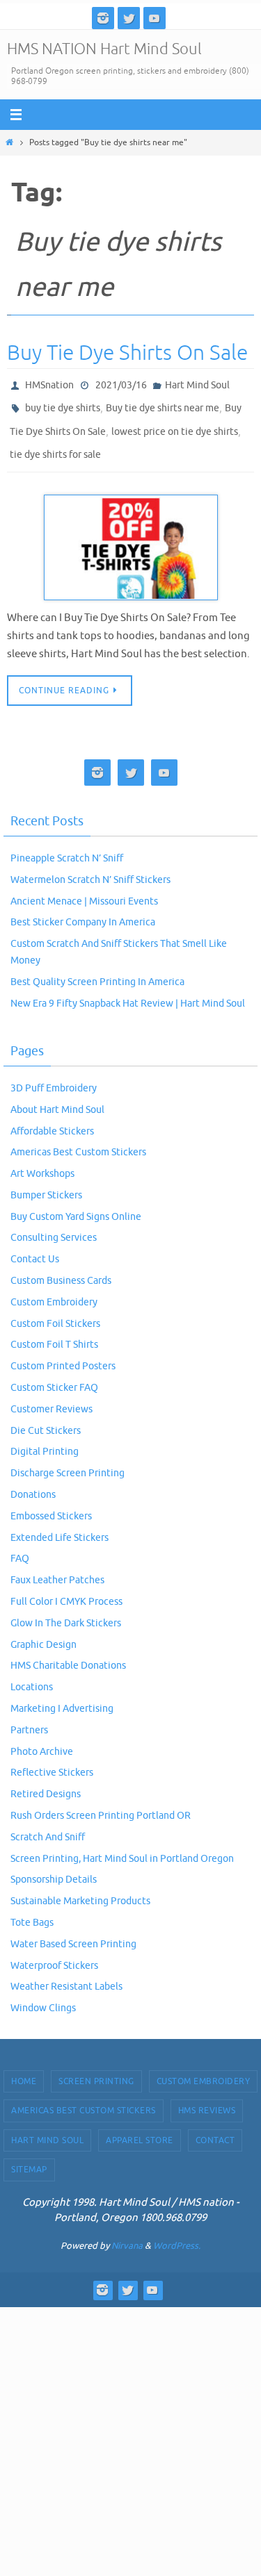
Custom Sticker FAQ (54, 1375)
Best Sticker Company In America (83, 910)
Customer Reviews (52, 1396)
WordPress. (177, 2232)
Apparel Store (140, 2127)
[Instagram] (103, 18)
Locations (32, 1675)
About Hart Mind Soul (57, 1097)
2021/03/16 (121, 384)
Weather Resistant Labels (66, 1974)
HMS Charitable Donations (68, 1653)
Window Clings (43, 1996)
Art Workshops (42, 1161)
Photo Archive (42, 1739)
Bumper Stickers (46, 1183)
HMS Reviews (207, 2098)
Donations (33, 1482)
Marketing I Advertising (62, 1696)
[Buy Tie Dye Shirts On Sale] (130, 535)
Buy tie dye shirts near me (163, 404)
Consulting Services (54, 1225)
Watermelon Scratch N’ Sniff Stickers (90, 867)
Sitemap (29, 2157)
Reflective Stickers (52, 1760)
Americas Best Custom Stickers (78, 1140)
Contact (215, 2127)
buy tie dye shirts (63, 404)
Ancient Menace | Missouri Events (84, 888)
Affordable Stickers (52, 1118)
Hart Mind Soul (197, 384)
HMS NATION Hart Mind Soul (104, 49)
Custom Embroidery (54, 1290)
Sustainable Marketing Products (80, 1889)
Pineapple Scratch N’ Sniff (67, 846)
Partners (29, 1717)
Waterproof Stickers (54, 1952)
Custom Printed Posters (63, 1354)
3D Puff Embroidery (54, 1076)
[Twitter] (129, 18)
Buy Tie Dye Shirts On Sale (127, 353)
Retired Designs (46, 1782)
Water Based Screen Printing (73, 1931)
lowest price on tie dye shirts (175, 424)
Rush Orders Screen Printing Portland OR (101, 1803)
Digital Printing (45, 1439)
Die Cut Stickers (46, 1418)
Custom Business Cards (61, 1268)
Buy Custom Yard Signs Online (76, 1204)
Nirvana (127, 2232)
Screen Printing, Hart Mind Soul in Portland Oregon (122, 1846)
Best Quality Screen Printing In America (97, 969)
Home (24, 2069)
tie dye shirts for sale (55, 444)
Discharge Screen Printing (68, 1461)
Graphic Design (43, 1632)
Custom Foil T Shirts (54, 1332)
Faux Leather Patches (57, 1568)
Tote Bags (32, 1910)
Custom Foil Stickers (55, 1311)
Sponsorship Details (54, 1867)
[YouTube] (155, 18)
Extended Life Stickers (60, 1525)
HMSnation (49, 384)
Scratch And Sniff (48, 1824)
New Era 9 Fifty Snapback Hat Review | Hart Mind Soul (128, 990)
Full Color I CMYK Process (66, 1589)
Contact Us (35, 1247)
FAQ (20, 1546)
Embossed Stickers (51, 1503)
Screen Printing (96, 2069)
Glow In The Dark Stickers (66, 1610)
